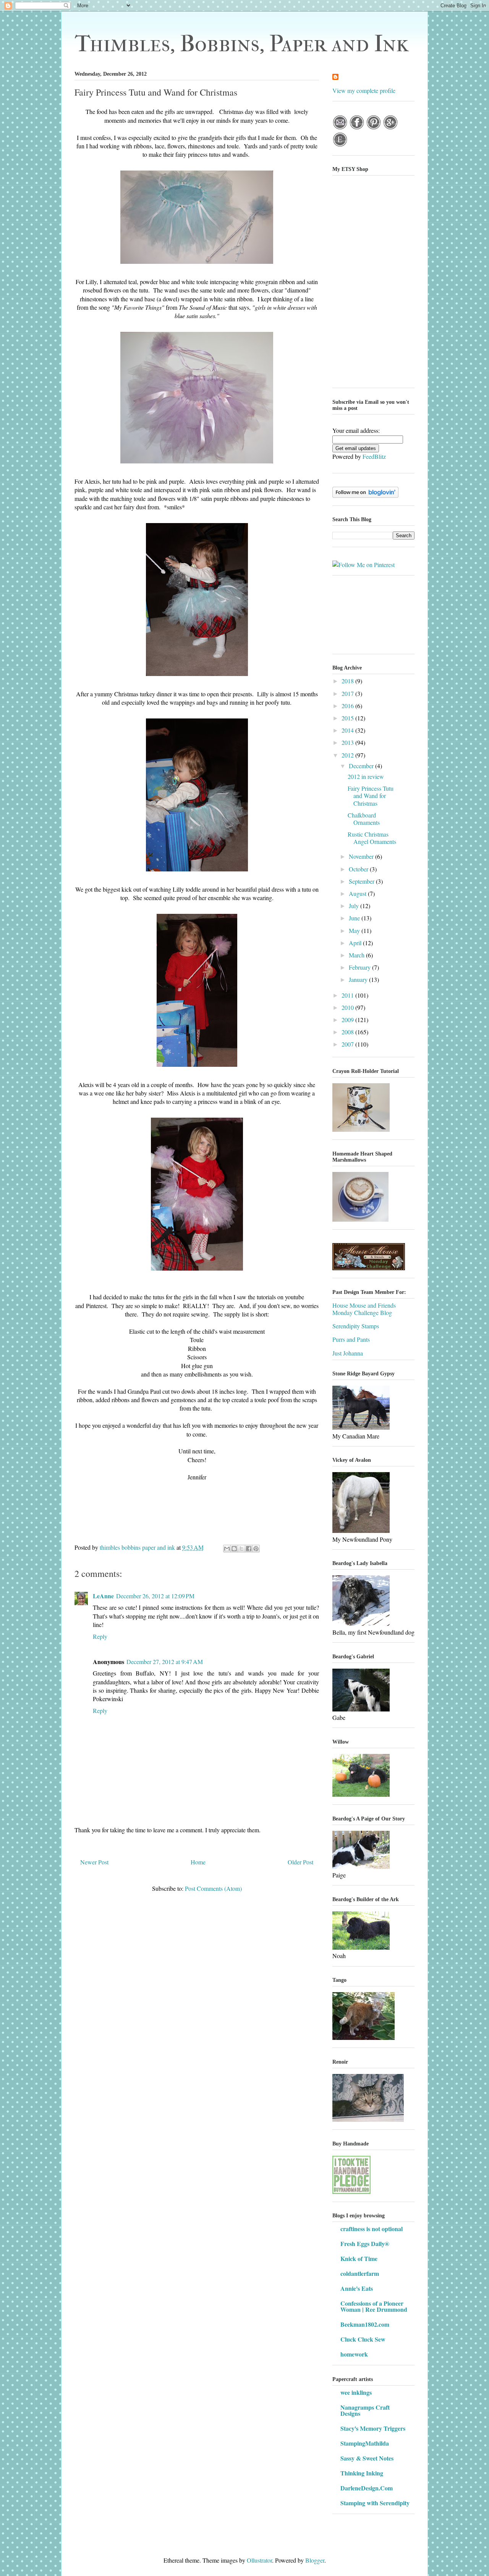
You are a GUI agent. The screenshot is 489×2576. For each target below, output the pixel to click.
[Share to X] (241, 1549)
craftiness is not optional (372, 2229)
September (362, 881)
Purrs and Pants (351, 1339)
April (356, 943)
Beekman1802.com (365, 2324)
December (362, 766)
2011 (348, 995)
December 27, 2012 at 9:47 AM (165, 1662)
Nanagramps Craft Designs (365, 2410)
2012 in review (366, 776)
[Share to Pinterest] (256, 1549)
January (359, 979)
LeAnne (103, 1596)
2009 (348, 1020)
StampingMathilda (365, 2443)
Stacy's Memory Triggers (373, 2428)
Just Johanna (348, 1353)
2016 (348, 706)
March (357, 955)
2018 (348, 681)
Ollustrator (259, 2560)
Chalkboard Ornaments (364, 819)
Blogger (315, 2560)
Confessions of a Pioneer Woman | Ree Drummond (374, 2306)
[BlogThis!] (234, 1549)
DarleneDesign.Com (367, 2488)
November (362, 856)
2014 (348, 730)
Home (198, 1862)
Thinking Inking (362, 2473)
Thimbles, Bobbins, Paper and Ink (242, 44)
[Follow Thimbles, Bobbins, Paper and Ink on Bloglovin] (365, 495)
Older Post (300, 1862)
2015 (348, 718)
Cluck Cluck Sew (363, 2339)
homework (354, 2354)
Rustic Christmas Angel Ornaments (372, 838)
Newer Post (94, 1862)
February (360, 967)
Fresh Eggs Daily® (365, 2244)
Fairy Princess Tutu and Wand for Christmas (371, 796)
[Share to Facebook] (249, 1549)
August (358, 893)
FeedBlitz (374, 456)
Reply (100, 1636)
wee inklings (356, 2392)
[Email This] (227, 1549)
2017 (348, 693)
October (359, 869)
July (355, 906)
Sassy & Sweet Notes (367, 2458)
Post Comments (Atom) (213, 1888)
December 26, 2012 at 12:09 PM (155, 1596)
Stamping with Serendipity (375, 2503)
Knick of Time (359, 2258)
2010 (348, 1007)
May (355, 930)
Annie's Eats (357, 2288)
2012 (348, 755)
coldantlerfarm (360, 2273)
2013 (348, 742)
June (355, 918)
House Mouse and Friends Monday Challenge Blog (364, 1309)
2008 (348, 1032)
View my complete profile (364, 90)
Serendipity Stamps (356, 1326)
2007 (348, 1044)
